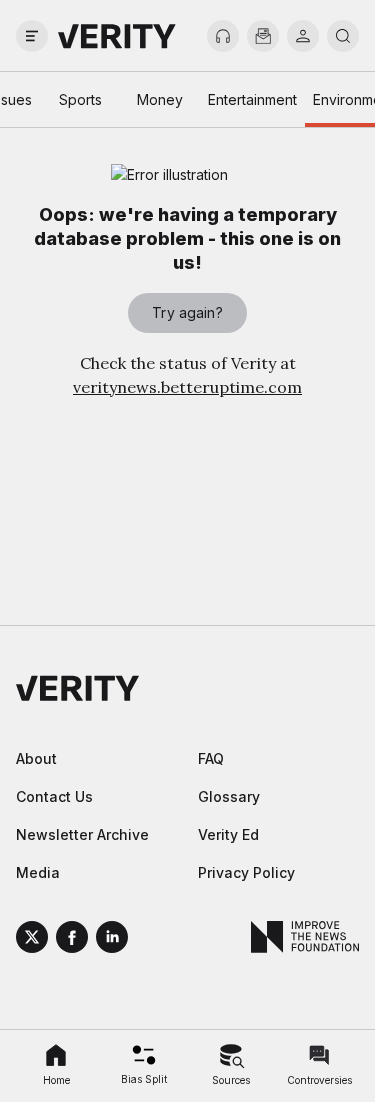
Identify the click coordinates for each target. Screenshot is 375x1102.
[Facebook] (72, 940)
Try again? (187, 312)
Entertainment (252, 99)
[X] (32, 940)
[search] (343, 36)
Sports (80, 99)
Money (160, 99)
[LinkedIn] (112, 940)
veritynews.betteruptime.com (187, 387)
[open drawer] (32, 36)
